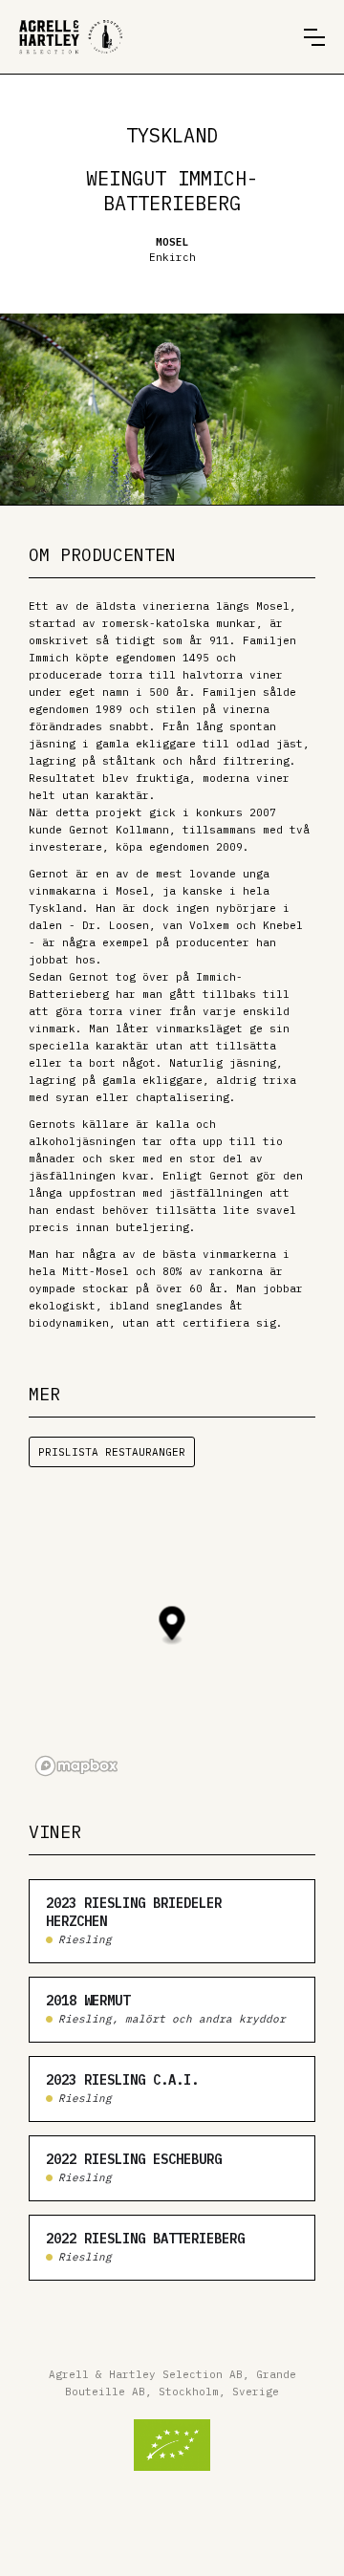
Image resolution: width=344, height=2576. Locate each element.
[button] (314, 37)
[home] (71, 37)
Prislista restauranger (112, 1452)
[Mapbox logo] (76, 1766)
